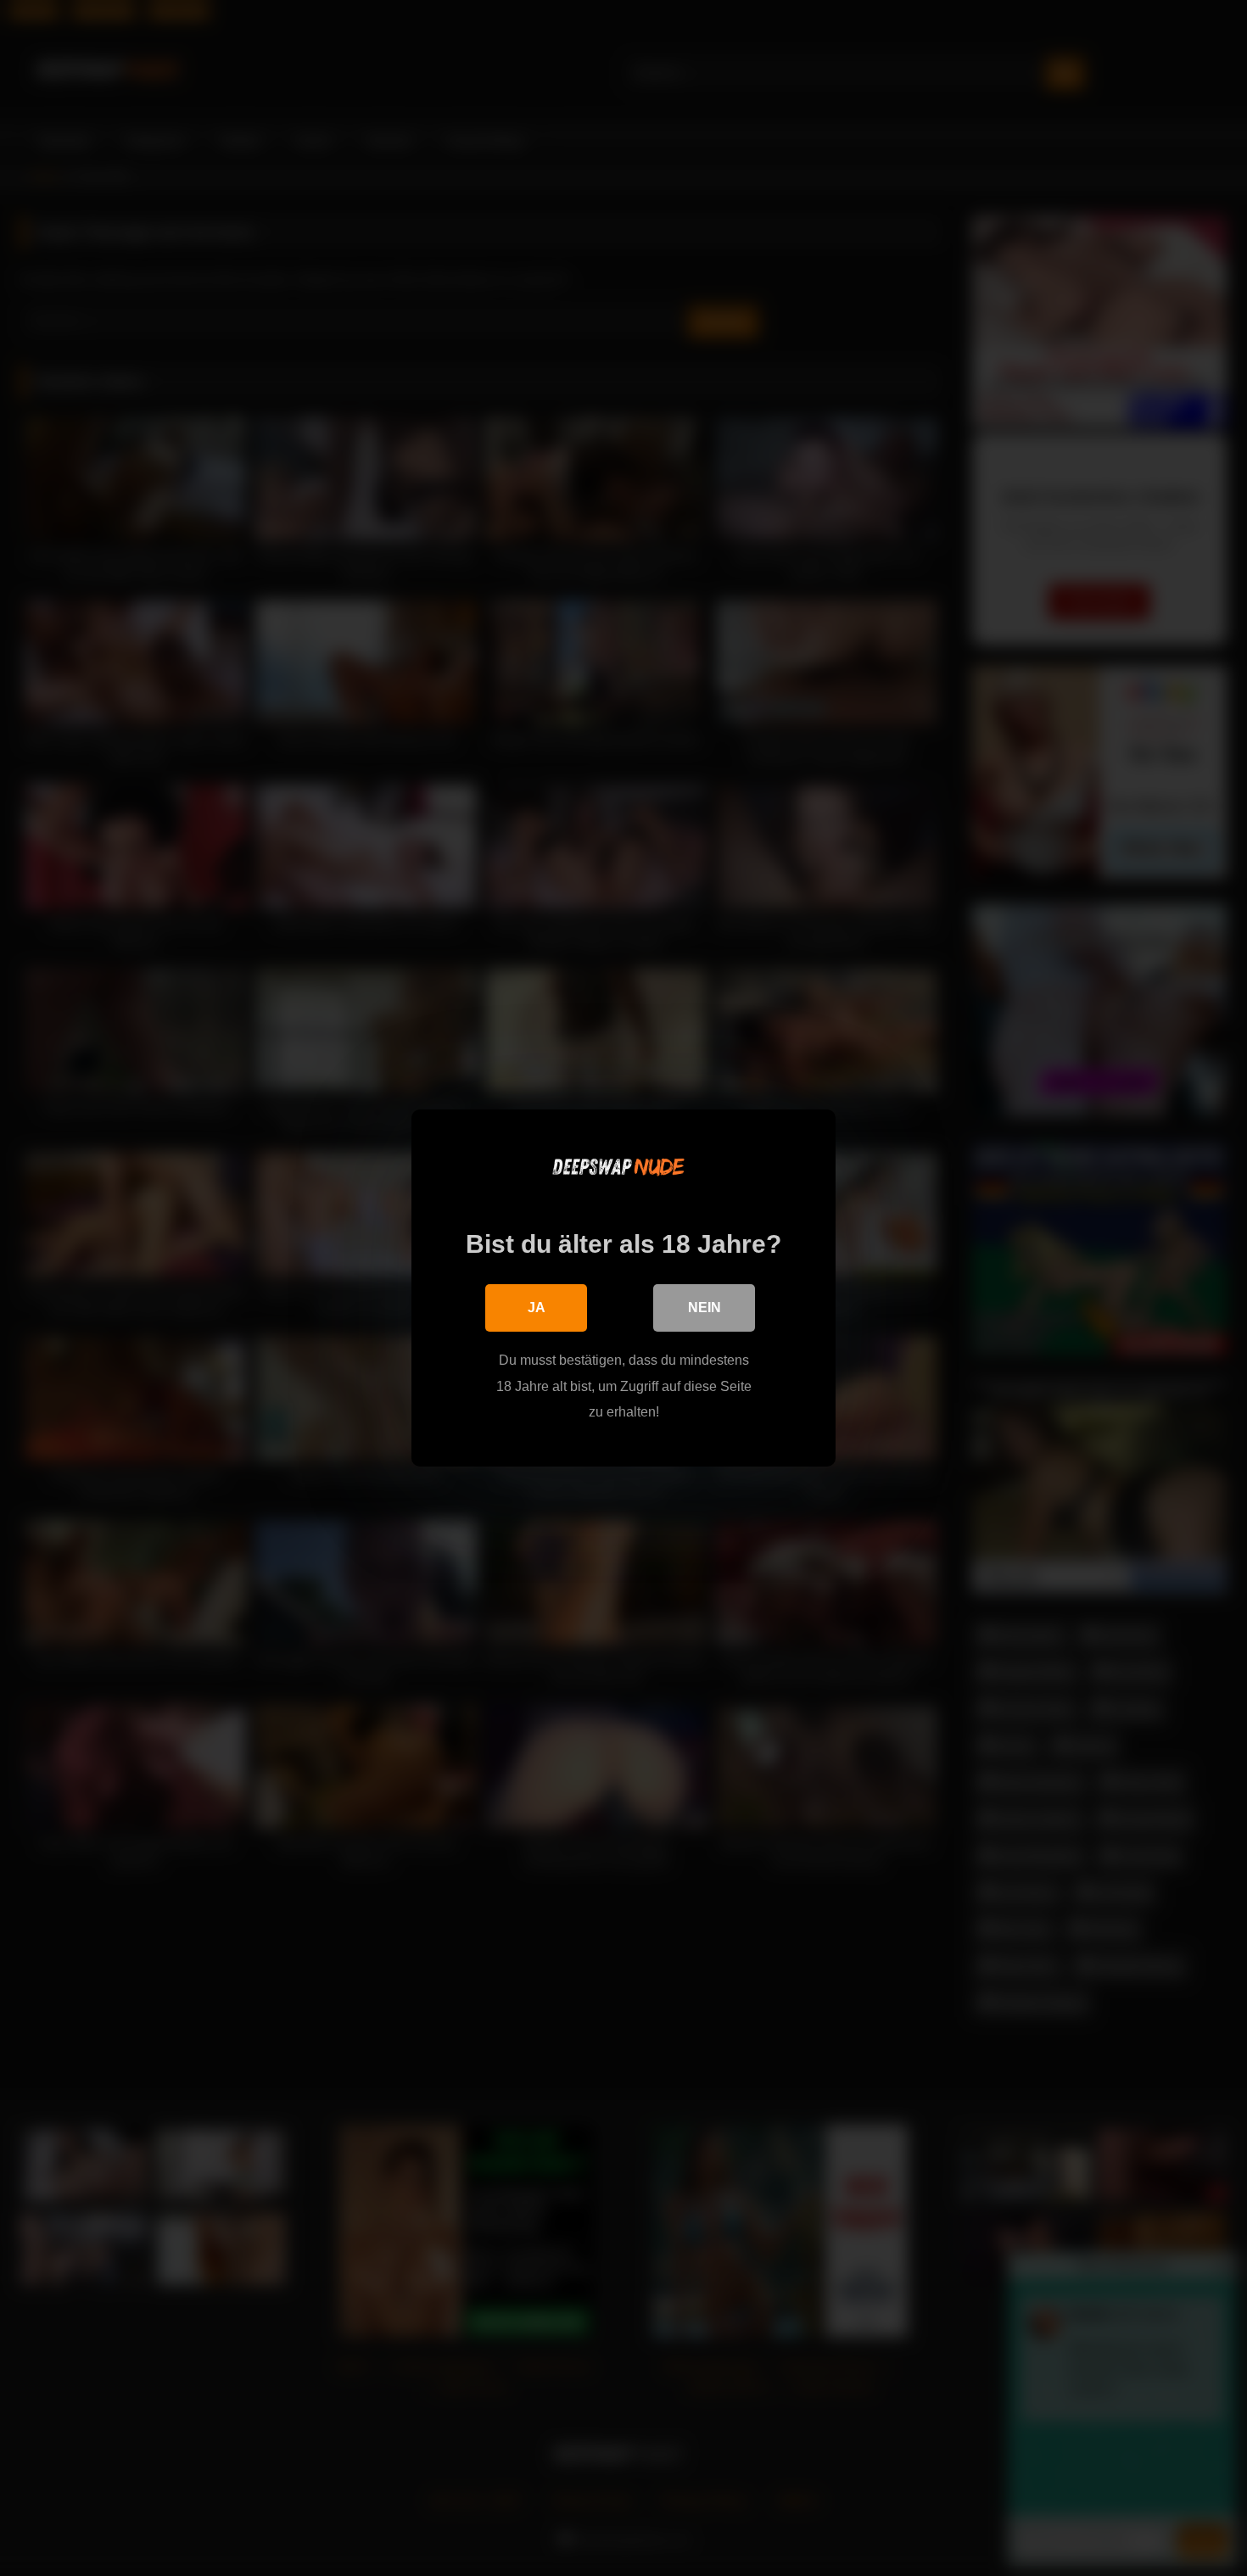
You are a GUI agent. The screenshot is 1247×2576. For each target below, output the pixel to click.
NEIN (705, 1308)
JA (537, 1308)
